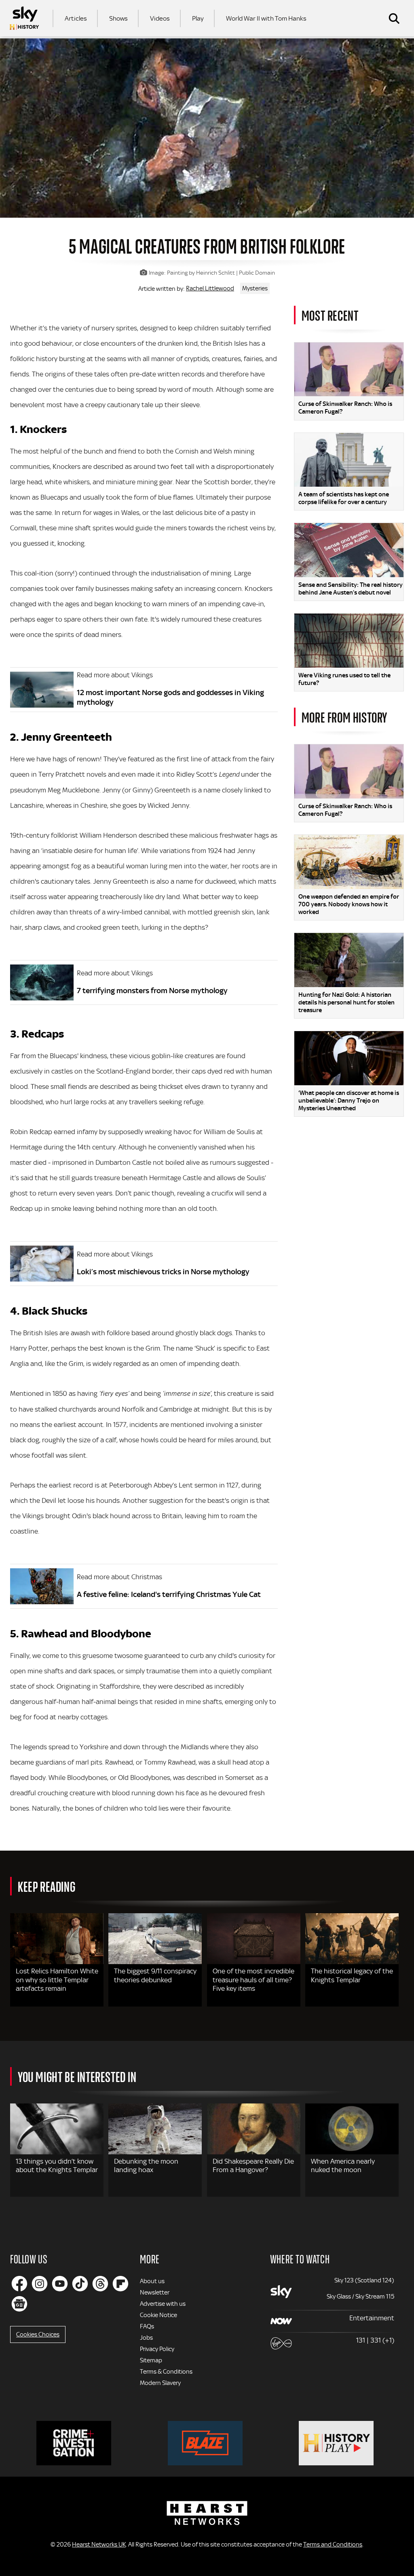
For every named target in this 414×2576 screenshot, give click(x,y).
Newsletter (155, 2292)
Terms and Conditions (333, 2544)
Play (198, 18)
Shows (118, 18)
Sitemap (151, 2360)
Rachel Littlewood (210, 288)
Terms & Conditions (166, 2372)
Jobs (146, 2338)
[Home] (24, 18)
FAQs (147, 2326)
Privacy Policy (157, 2349)
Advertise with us (163, 2304)
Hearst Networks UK (99, 2544)
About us (152, 2281)
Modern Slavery (160, 2383)
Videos (160, 18)
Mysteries (255, 288)
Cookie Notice (158, 2315)
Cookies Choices (38, 2334)
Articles (76, 18)
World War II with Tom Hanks (266, 18)
